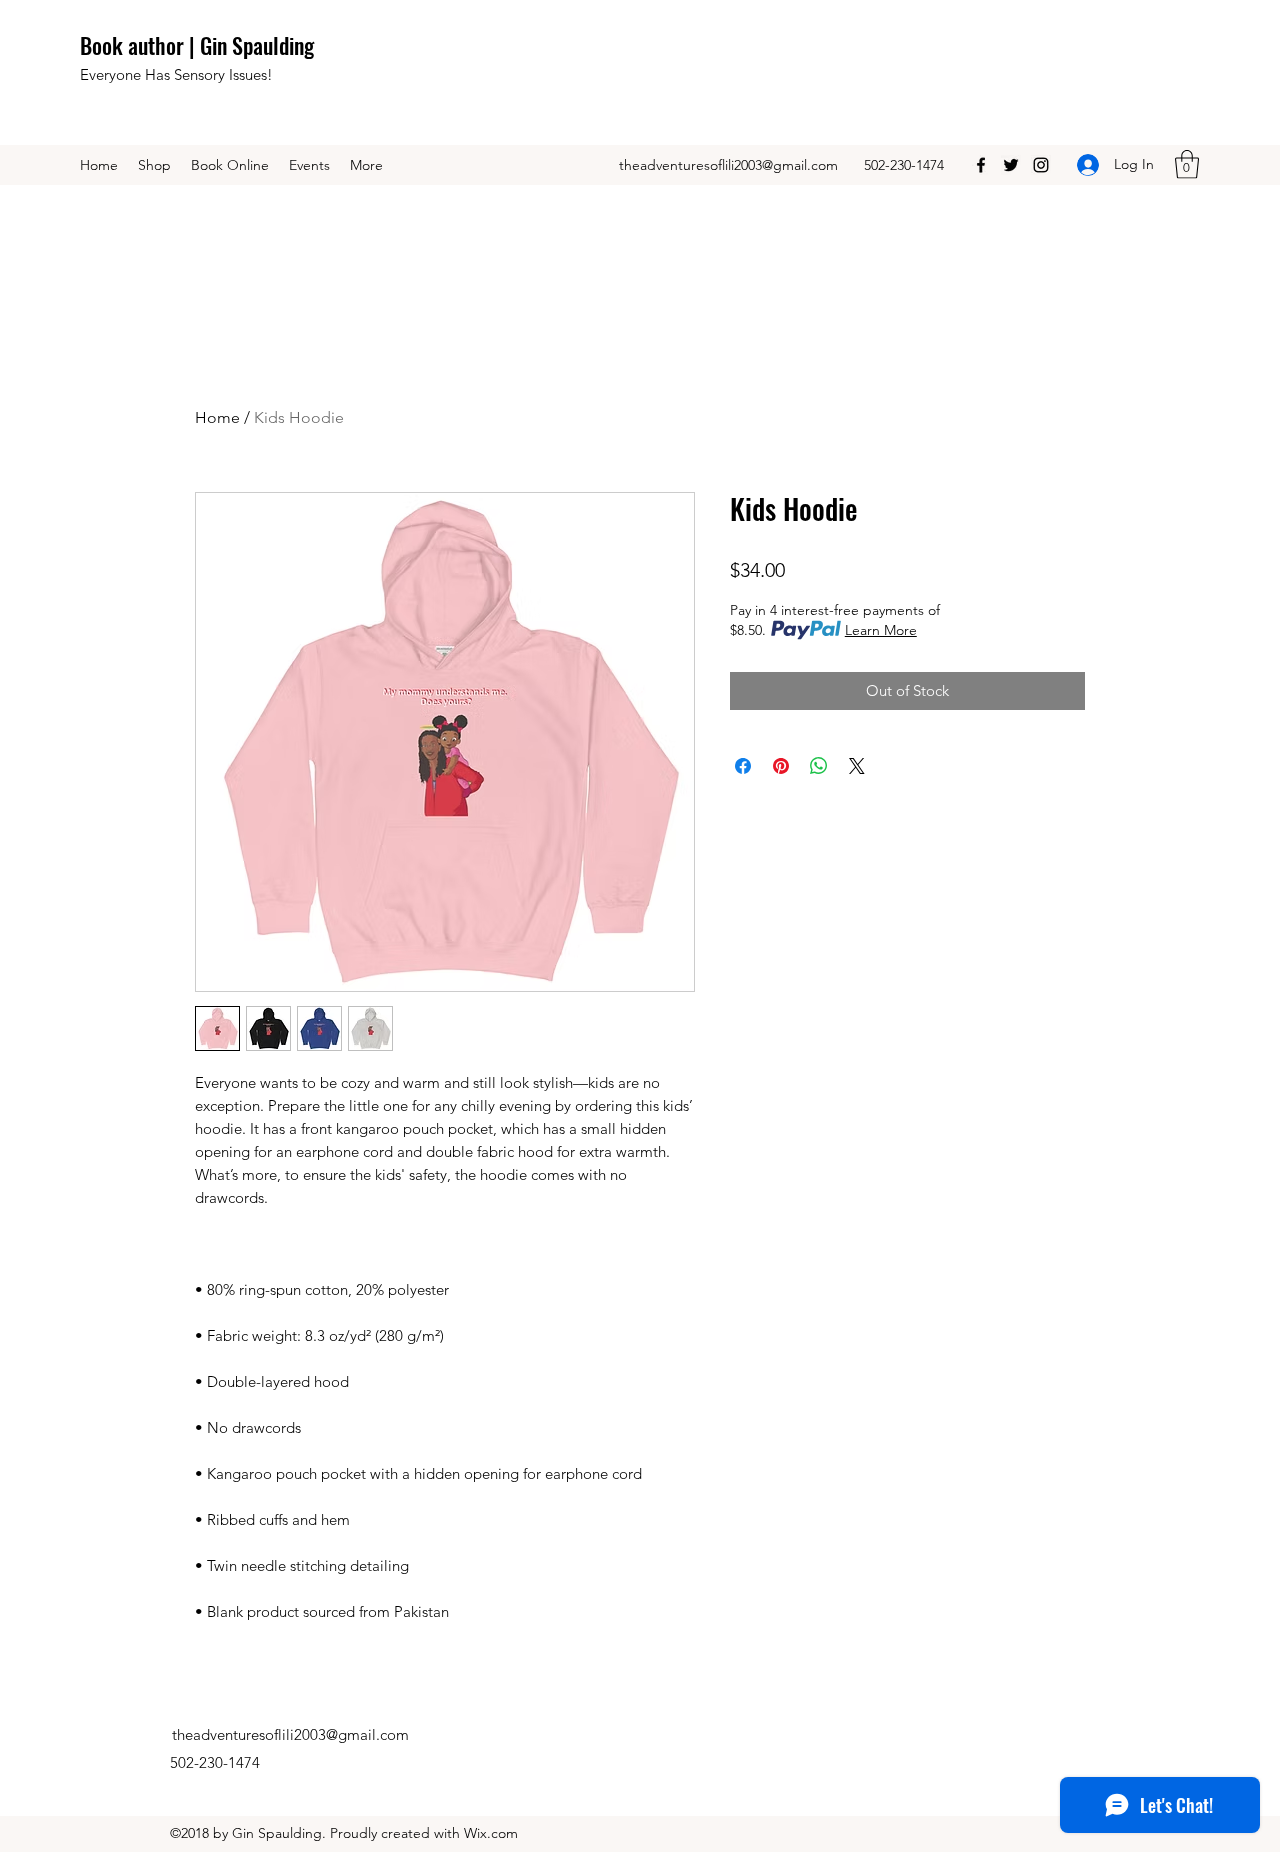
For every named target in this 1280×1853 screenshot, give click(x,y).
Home (217, 417)
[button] (1187, 164)
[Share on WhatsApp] (819, 766)
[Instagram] (1041, 165)
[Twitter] (1011, 165)
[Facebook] (981, 165)
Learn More (881, 630)
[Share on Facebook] (743, 766)
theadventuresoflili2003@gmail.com (728, 165)
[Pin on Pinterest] (781, 766)
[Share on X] (857, 766)
